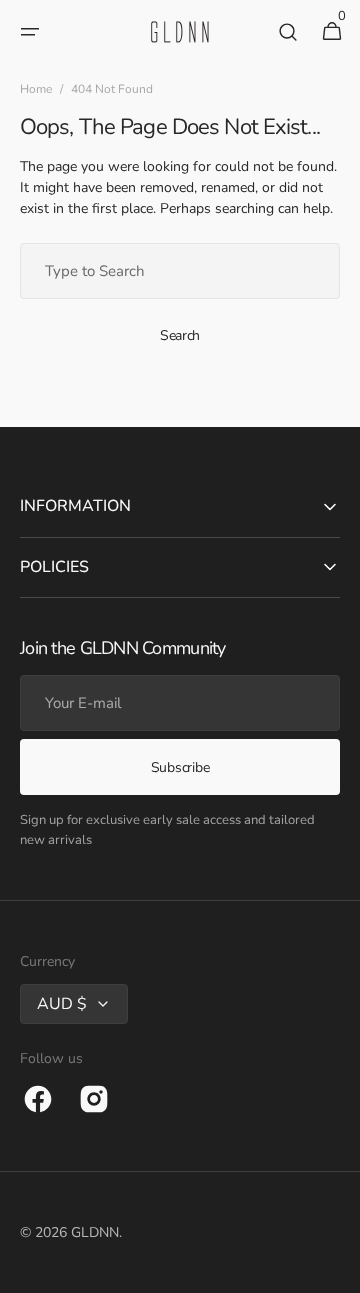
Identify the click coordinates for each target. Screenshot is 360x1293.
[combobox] (180, 271)
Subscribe (180, 767)
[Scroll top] (336, 1269)
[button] (30, 32)
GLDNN (95, 1232)
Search (180, 335)
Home (36, 89)
